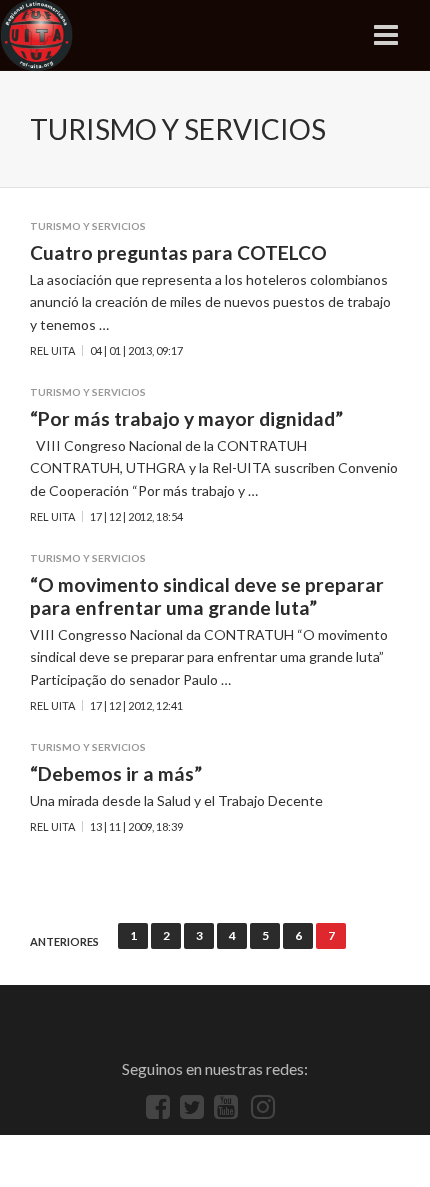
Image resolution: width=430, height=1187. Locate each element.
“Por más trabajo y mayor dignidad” (186, 418)
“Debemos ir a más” (116, 773)
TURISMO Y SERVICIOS (88, 226)
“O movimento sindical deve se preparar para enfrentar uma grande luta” (207, 596)
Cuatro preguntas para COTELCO (178, 252)
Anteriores (64, 942)
